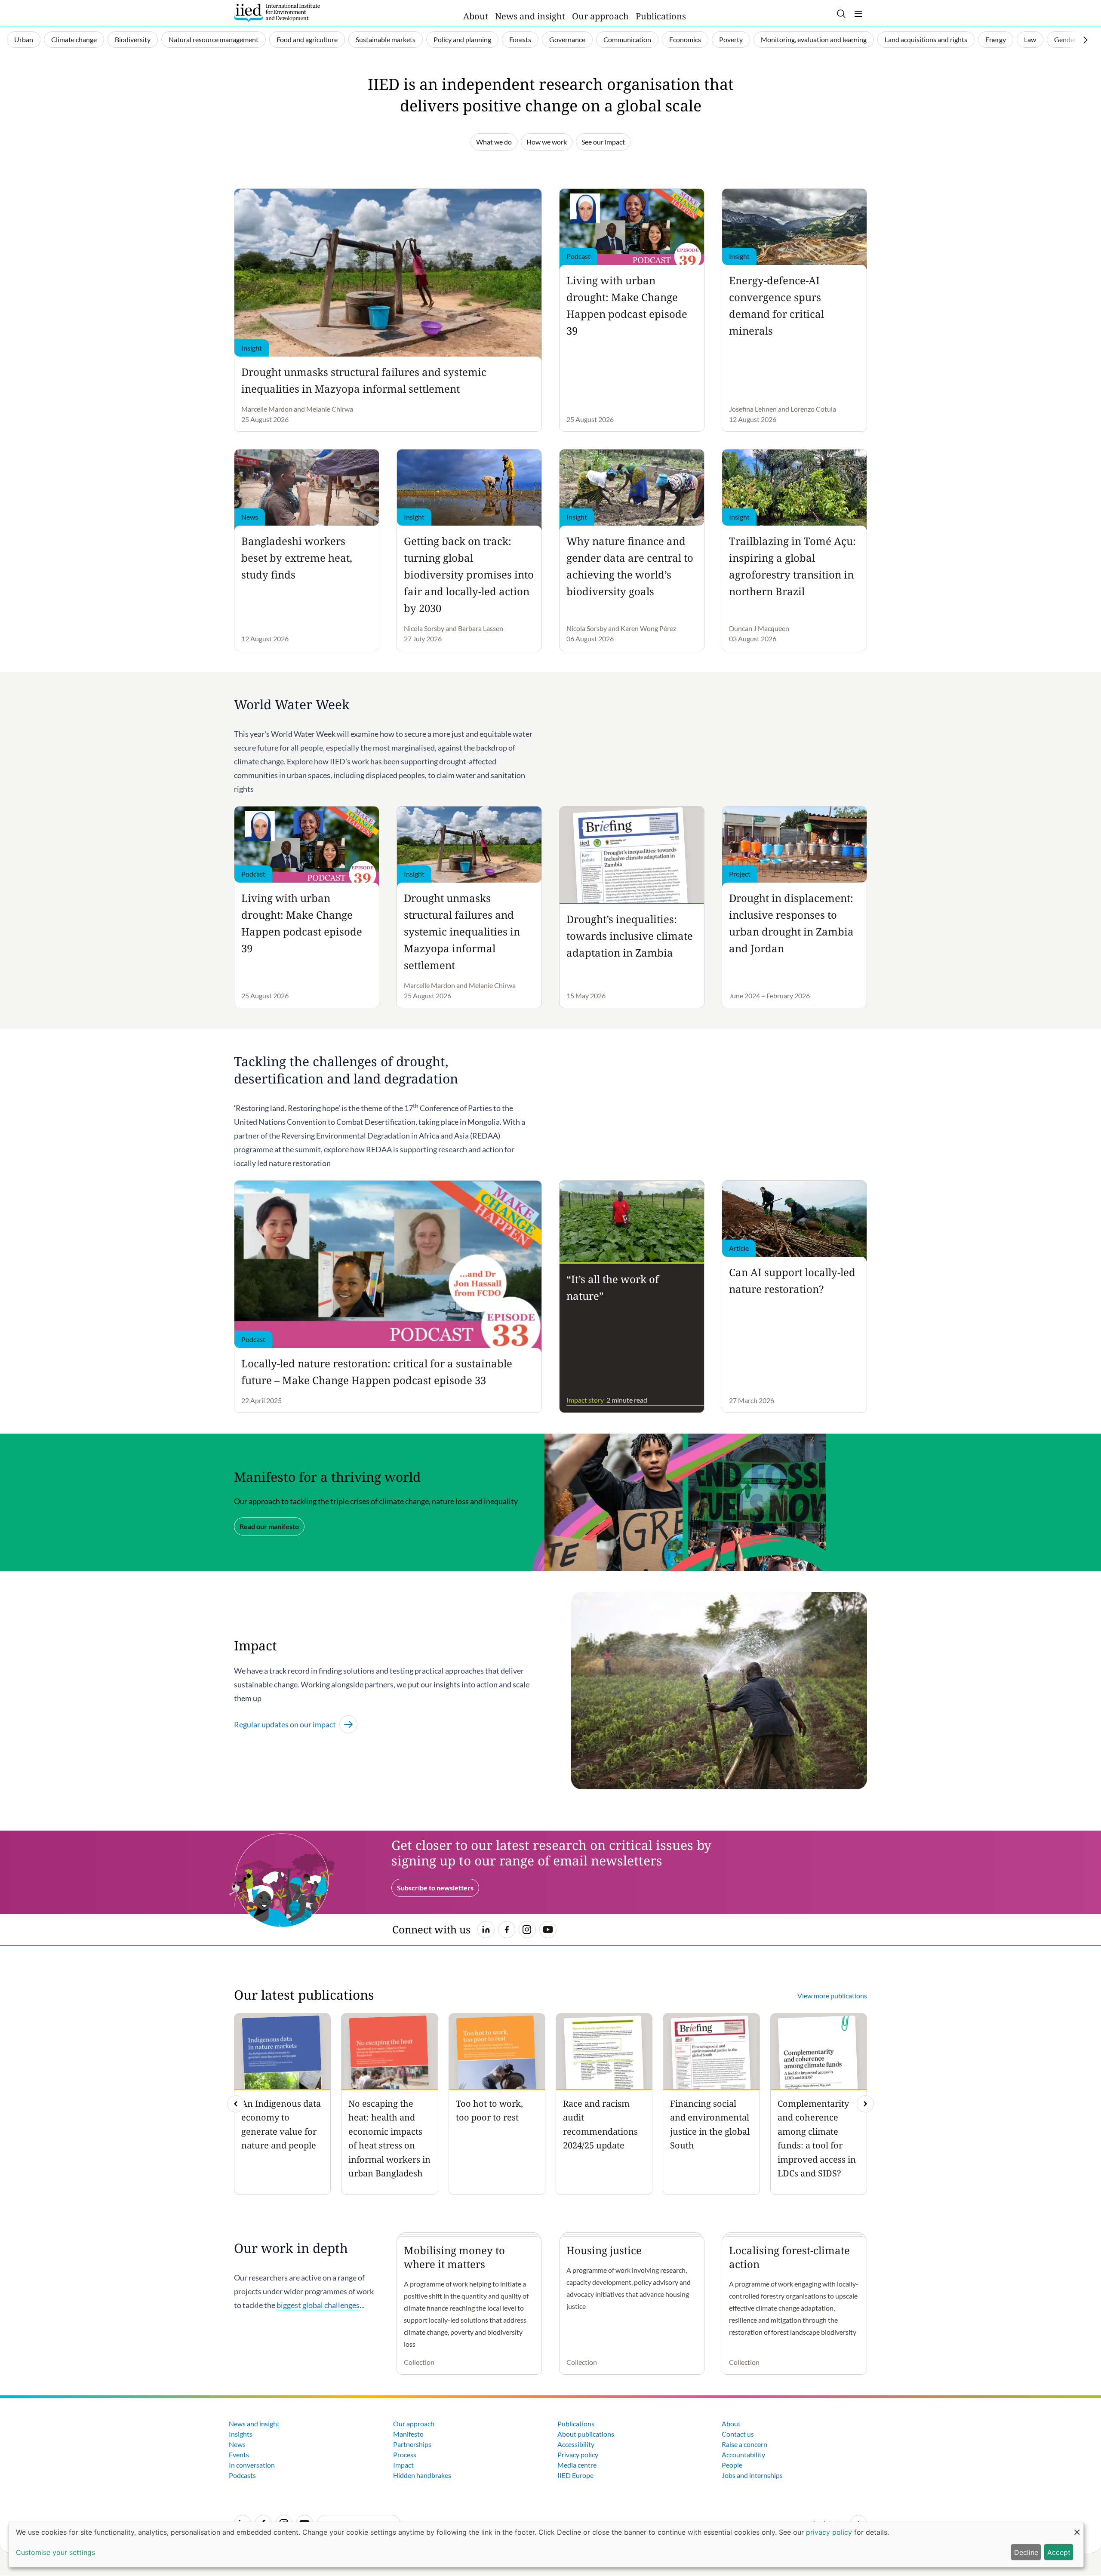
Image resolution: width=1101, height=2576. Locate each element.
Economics (685, 39)
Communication (627, 39)
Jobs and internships (752, 2475)
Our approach (600, 16)
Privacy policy (578, 2454)
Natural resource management (214, 39)
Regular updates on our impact (285, 1724)
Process (405, 2454)
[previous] (236, 2104)
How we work (547, 142)
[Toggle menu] (858, 14)
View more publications (832, 1996)
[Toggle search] (841, 14)
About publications (586, 2434)
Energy (996, 39)
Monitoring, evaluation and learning (814, 39)
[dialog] (546, 2545)
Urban (24, 39)
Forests (520, 39)
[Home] (277, 13)
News (237, 2444)
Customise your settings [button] (55, 2552)
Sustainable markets (386, 39)
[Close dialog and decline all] (1077, 2528)
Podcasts (242, 2475)
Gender (1065, 39)
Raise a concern (744, 2444)
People (732, 2465)
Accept (1059, 2552)
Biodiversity (133, 39)
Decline (1026, 2552)
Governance (567, 39)
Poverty (731, 39)
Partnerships (412, 2444)
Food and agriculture (307, 39)
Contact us (738, 2434)
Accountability (743, 2454)
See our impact (603, 142)
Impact (403, 2465)
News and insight (530, 16)
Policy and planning (462, 39)
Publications (661, 16)
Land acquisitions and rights (926, 39)
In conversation (252, 2465)
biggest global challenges (318, 2305)
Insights (241, 2434)
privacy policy (829, 2532)
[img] (865, 2104)
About (476, 16)
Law (1030, 39)
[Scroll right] (1086, 40)
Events (239, 2454)
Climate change (74, 39)
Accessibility (576, 2444)
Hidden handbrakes (422, 2475)
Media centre (577, 2465)
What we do (494, 142)
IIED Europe (575, 2475)
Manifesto (408, 2434)
